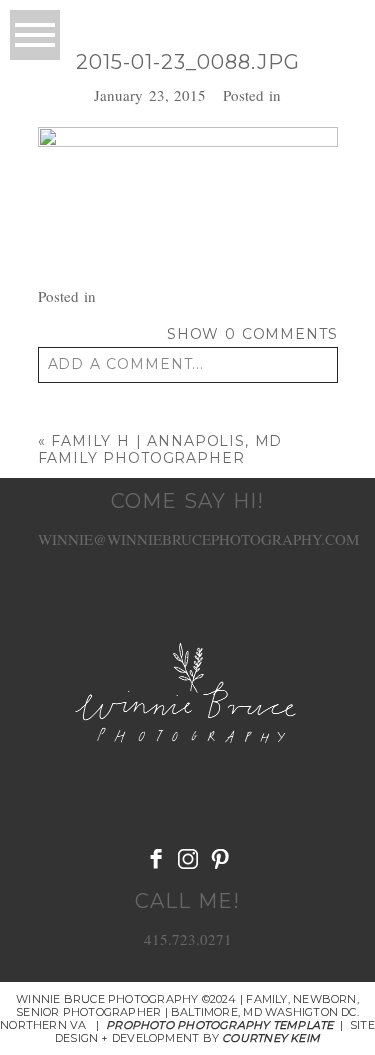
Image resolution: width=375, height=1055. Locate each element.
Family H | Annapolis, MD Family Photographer (160, 449)
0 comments (252, 334)
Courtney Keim (271, 1038)
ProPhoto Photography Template (219, 1025)
